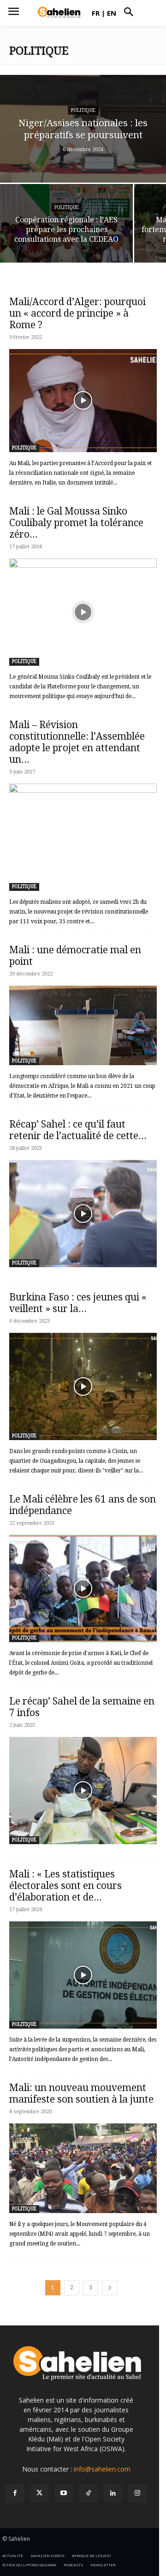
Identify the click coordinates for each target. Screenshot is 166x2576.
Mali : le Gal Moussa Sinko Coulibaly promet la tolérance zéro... (76, 523)
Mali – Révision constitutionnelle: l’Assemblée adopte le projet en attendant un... (77, 742)
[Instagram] (137, 2493)
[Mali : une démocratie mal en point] (83, 1025)
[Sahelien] (59, 12)
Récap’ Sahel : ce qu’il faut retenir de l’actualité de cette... (78, 1130)
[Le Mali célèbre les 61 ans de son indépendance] (83, 1589)
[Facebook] (15, 2493)
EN (112, 13)
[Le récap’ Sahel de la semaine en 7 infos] (83, 1791)
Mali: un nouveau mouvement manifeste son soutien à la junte (81, 2093)
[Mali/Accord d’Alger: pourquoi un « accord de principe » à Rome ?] (83, 400)
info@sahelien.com (102, 2469)
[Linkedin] (113, 2493)
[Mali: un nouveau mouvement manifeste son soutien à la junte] (83, 2168)
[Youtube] (64, 2493)
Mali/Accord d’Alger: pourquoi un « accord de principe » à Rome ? (77, 313)
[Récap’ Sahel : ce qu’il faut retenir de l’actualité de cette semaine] (83, 1214)
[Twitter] (39, 2493)
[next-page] (110, 2288)
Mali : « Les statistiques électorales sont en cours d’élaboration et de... (65, 1886)
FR (96, 13)
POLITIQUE (83, 110)
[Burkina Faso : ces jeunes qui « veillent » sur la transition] (83, 1386)
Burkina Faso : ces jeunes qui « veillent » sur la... (78, 1303)
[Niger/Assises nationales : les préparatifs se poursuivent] (83, 129)
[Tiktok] (88, 2493)
